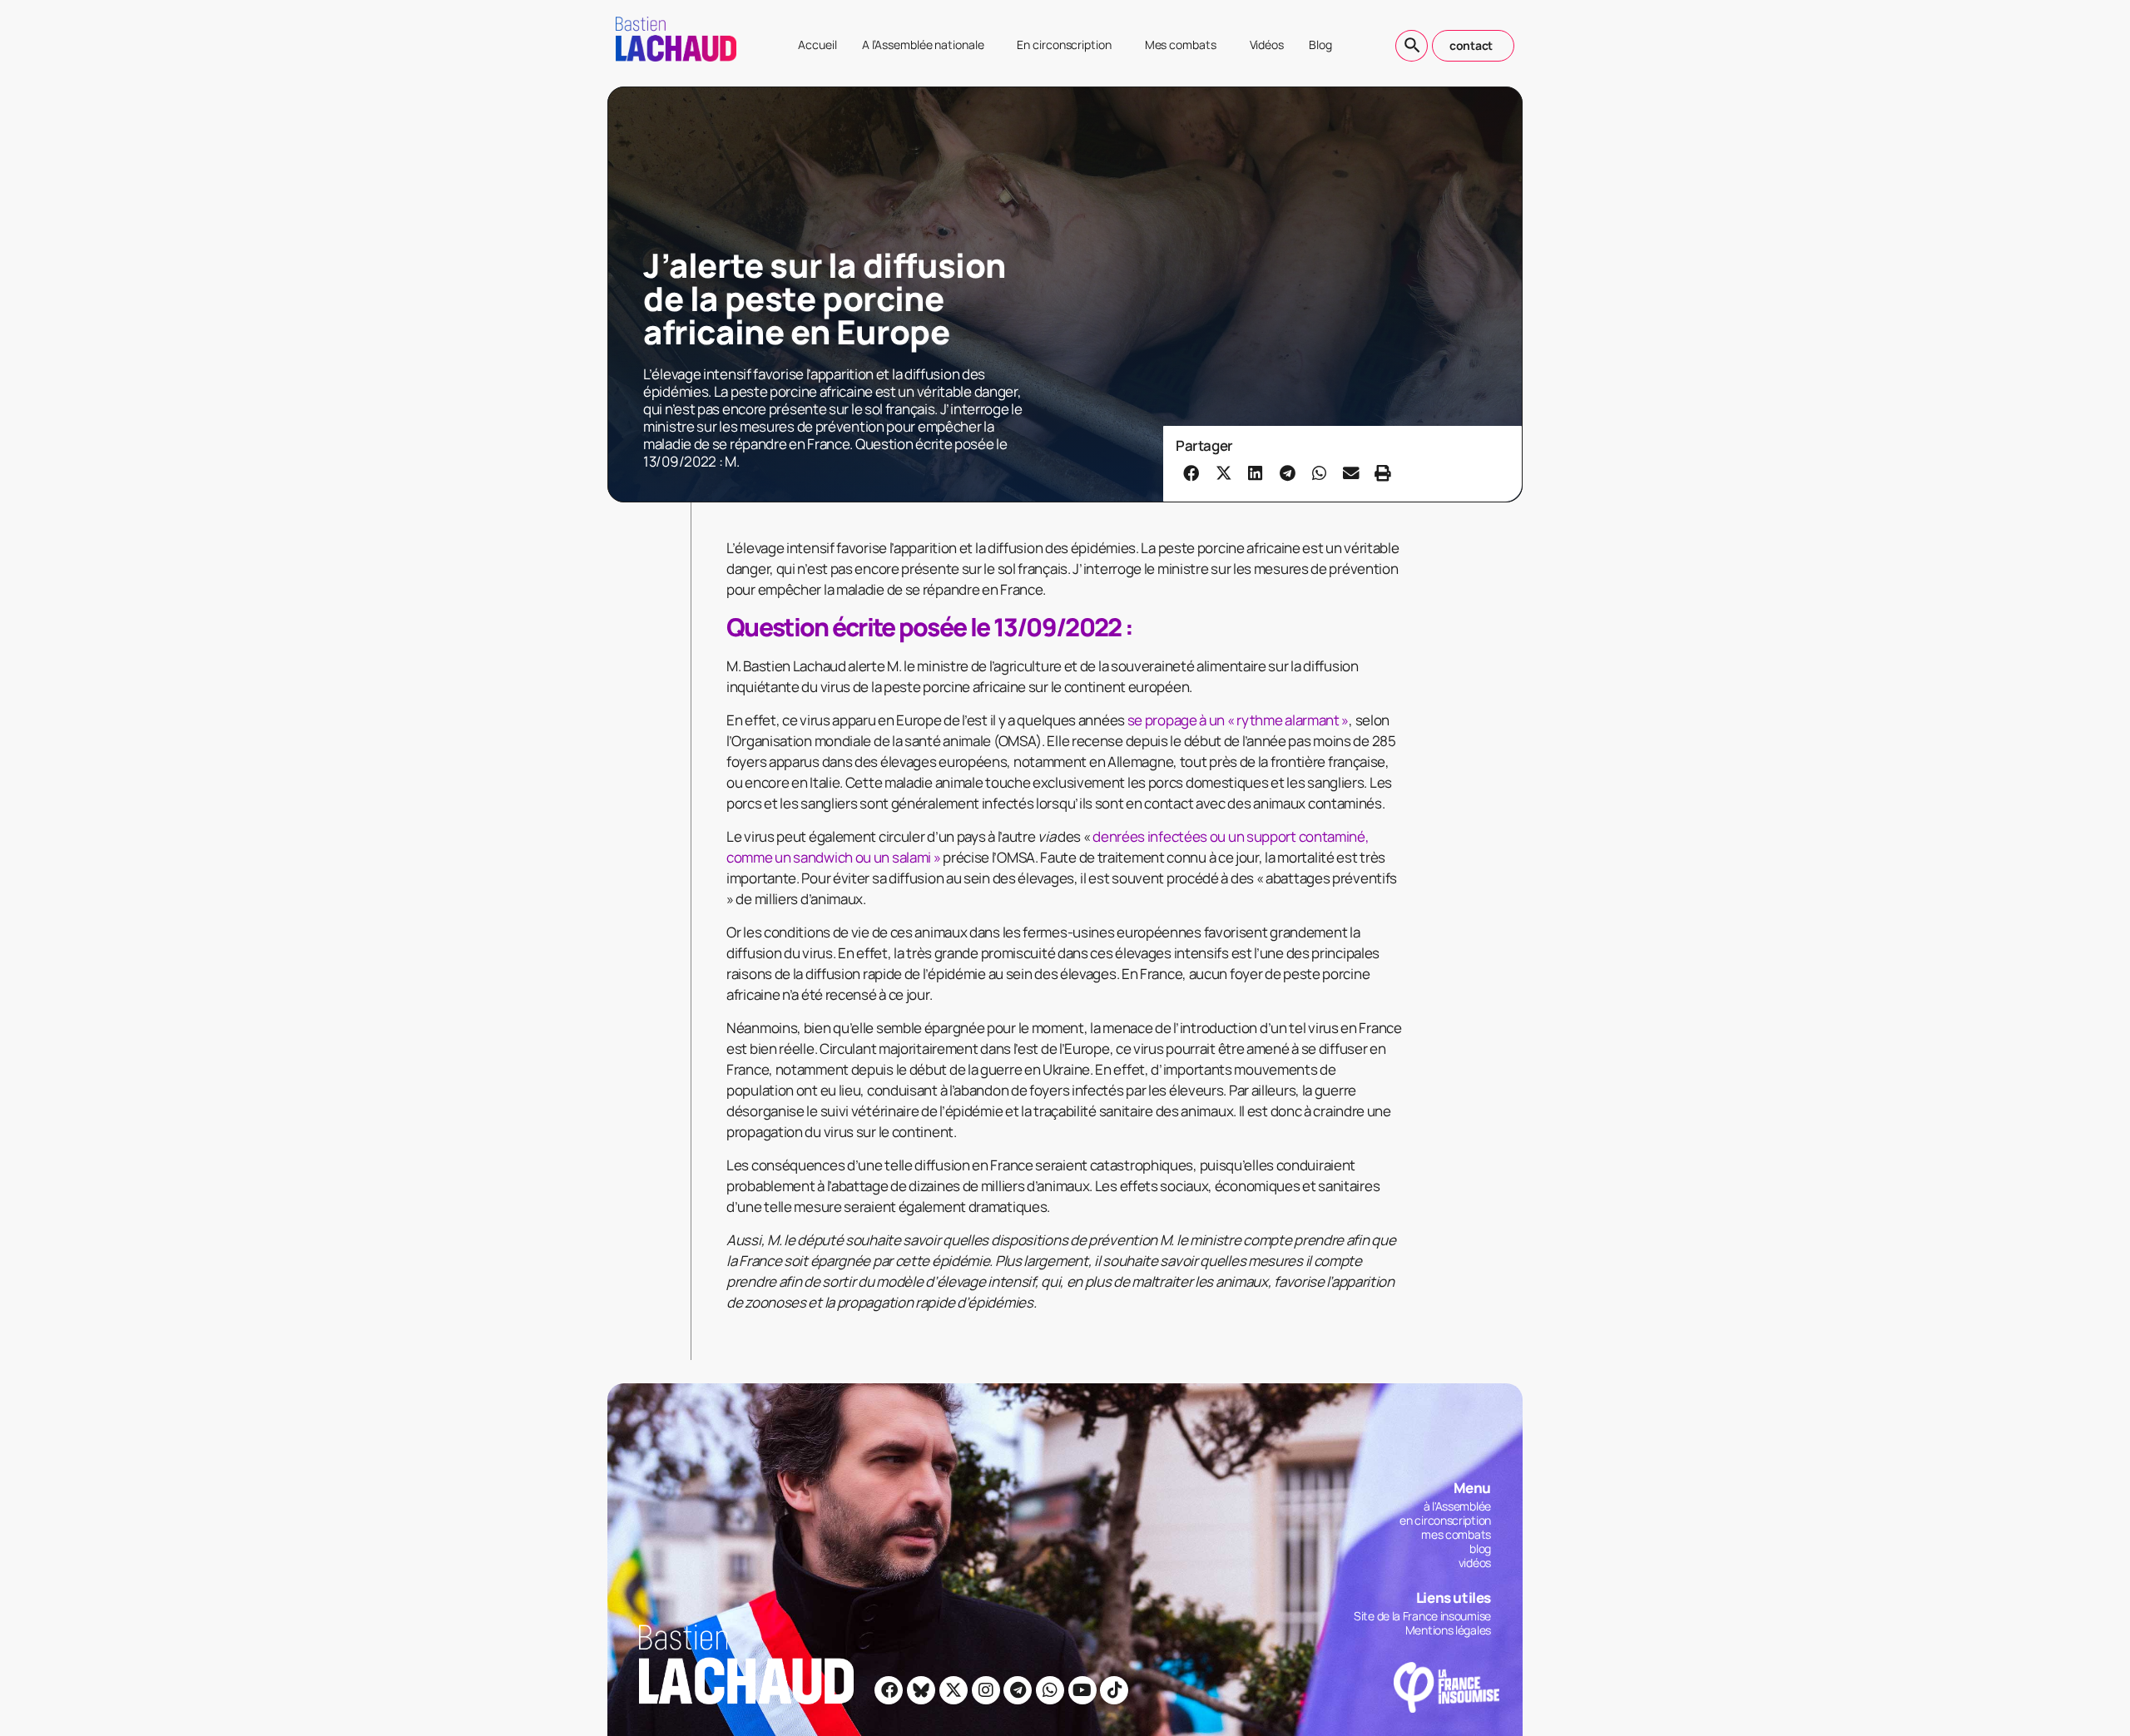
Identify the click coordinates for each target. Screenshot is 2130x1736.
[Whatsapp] (1050, 1690)
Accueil (817, 45)
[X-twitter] (954, 1690)
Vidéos (1267, 45)
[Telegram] (1018, 1690)
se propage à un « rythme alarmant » (1238, 720)
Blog (1320, 45)
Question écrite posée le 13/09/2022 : (929, 627)
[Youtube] (1082, 1690)
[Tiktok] (1114, 1690)
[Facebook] (889, 1690)
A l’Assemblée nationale (923, 45)
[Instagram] (986, 1690)
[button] (1191, 472)
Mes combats (1181, 45)
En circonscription (1064, 45)
